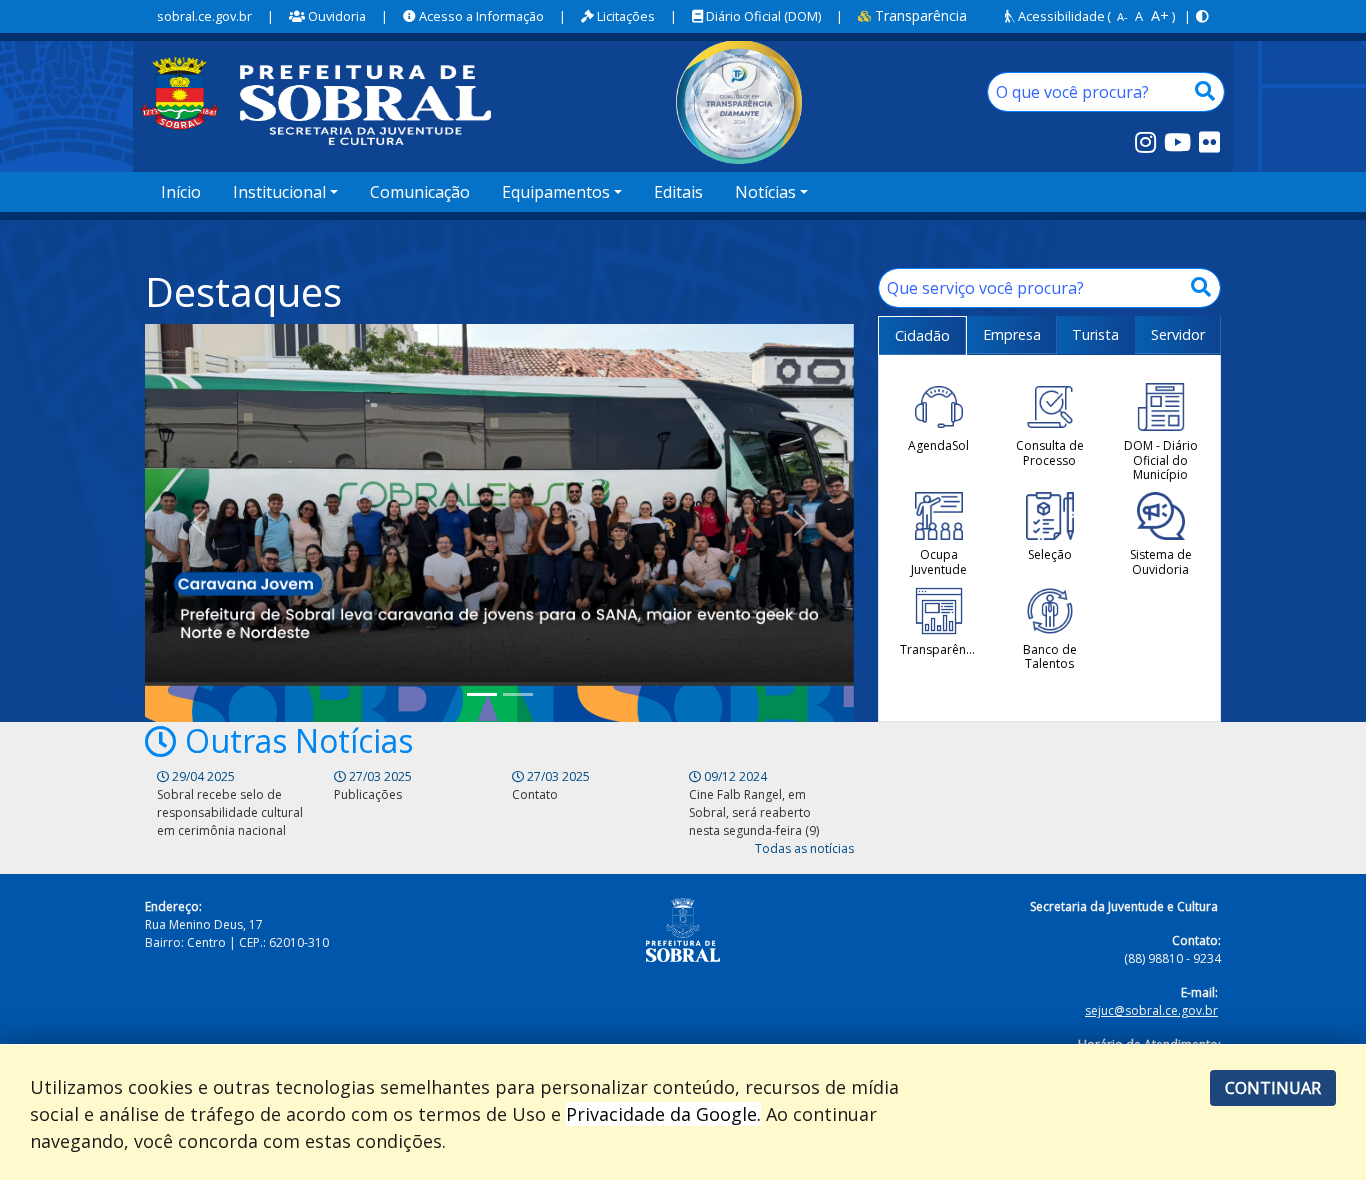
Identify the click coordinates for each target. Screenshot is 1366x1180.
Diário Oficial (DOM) (762, 16)
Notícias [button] (765, 192)
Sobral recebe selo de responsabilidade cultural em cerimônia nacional (230, 812)
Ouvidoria (335, 16)
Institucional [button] (279, 192)
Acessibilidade (1060, 16)
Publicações (368, 794)
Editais (678, 192)
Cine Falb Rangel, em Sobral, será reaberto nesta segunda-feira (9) (754, 812)
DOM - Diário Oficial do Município (1161, 459)
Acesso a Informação (480, 16)
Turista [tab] (1095, 334)
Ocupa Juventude (939, 561)
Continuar (1273, 1088)
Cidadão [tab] (922, 335)
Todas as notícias (804, 848)
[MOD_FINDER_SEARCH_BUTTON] (1205, 92)
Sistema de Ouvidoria (1161, 561)
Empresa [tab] (1012, 334)
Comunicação (420, 192)
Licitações (624, 16)
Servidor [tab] (1178, 334)
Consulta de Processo (1050, 452)
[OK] (1201, 288)
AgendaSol (938, 445)
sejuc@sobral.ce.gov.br (1151, 1010)
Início (181, 192)
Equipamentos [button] (556, 192)
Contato (535, 794)
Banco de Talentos (1050, 656)
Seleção (1050, 554)
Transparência (919, 15)
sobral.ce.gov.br (204, 16)
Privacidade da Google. (663, 1114)
